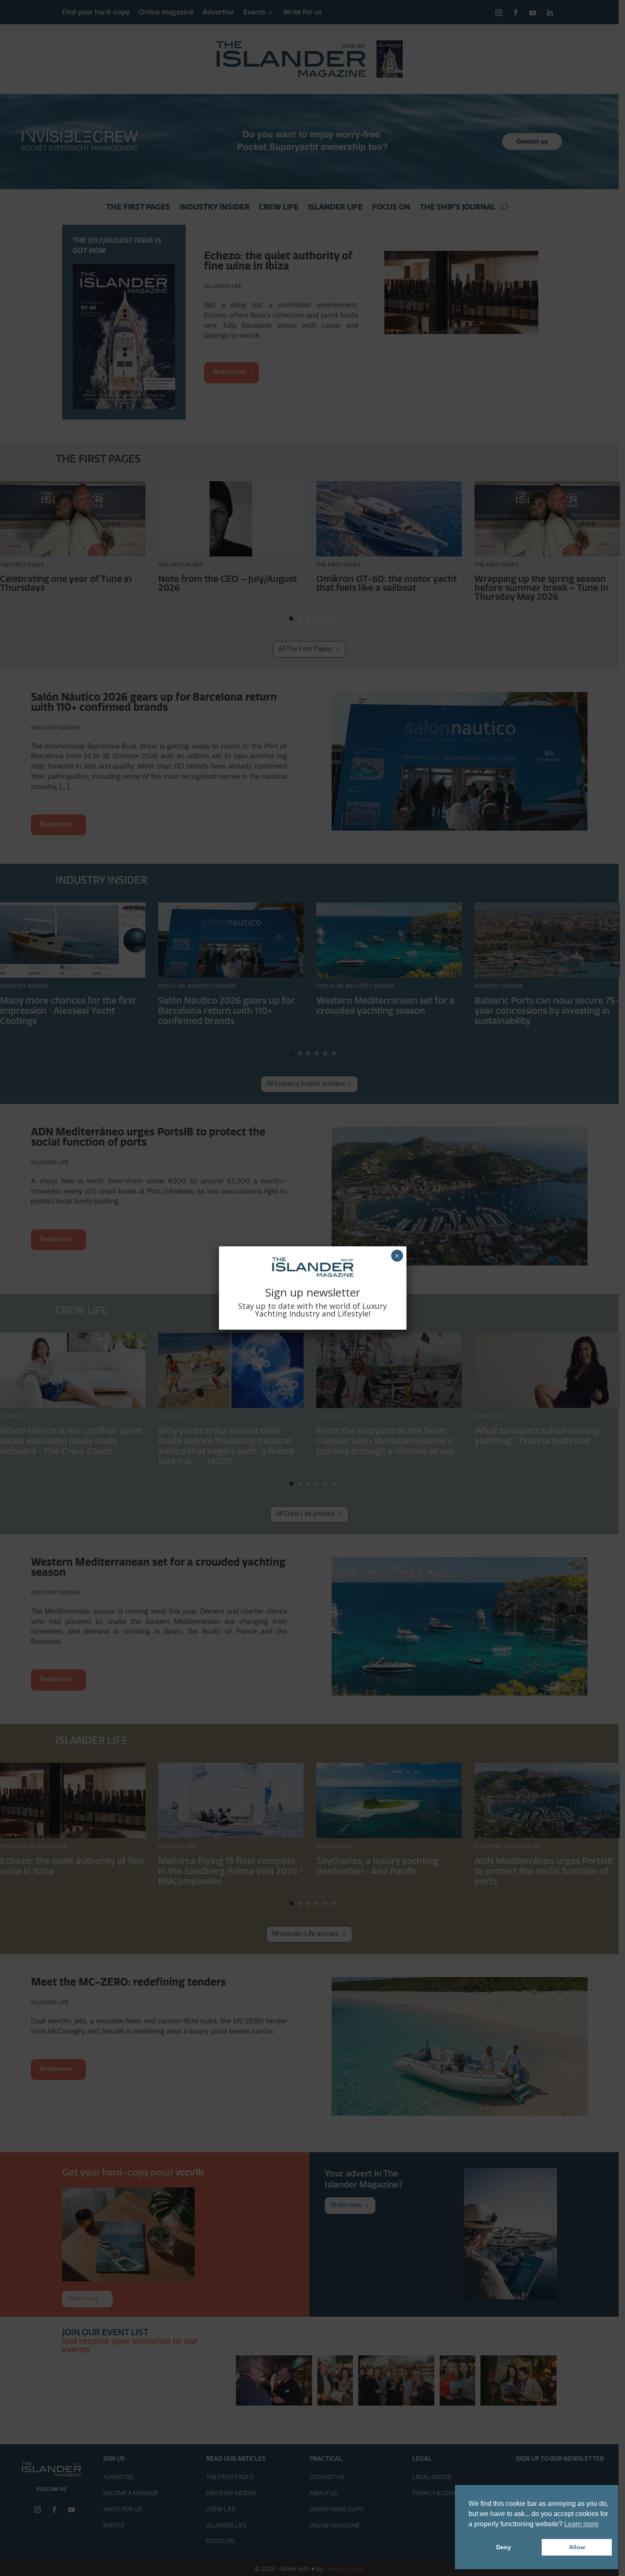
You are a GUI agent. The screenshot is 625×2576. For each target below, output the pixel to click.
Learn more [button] (581, 2524)
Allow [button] (577, 2547)
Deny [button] (504, 2547)
